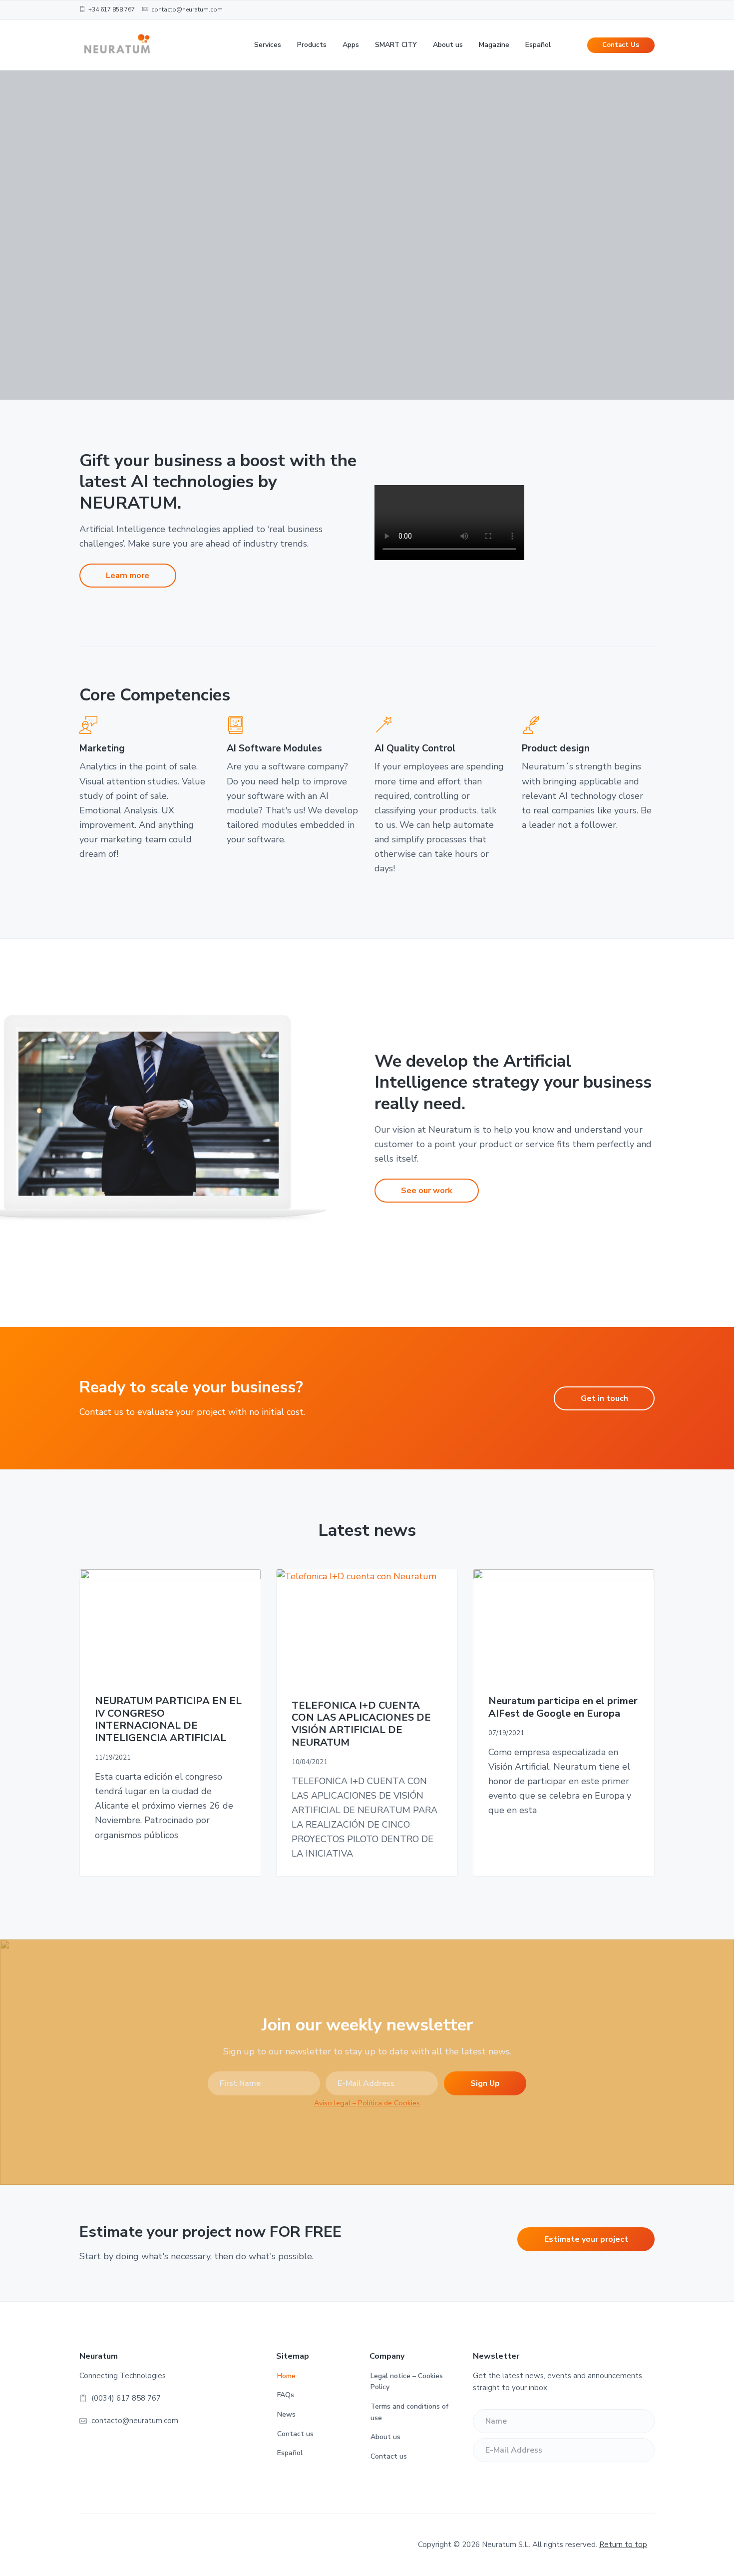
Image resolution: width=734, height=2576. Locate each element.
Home (286, 2376)
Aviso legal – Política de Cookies (367, 2103)
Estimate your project (586, 2239)
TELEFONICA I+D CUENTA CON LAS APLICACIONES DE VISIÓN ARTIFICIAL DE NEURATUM (361, 1724)
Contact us (295, 2434)
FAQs (286, 2395)
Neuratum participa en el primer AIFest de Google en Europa (563, 1707)
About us (385, 2437)
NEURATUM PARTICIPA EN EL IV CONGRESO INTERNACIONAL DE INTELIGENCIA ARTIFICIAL (168, 1720)
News (286, 2414)
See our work (427, 1191)
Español (290, 2453)
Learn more (128, 576)
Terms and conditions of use (409, 2412)
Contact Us (621, 45)
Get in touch (604, 1398)
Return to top (623, 2545)
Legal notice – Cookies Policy (407, 2382)
